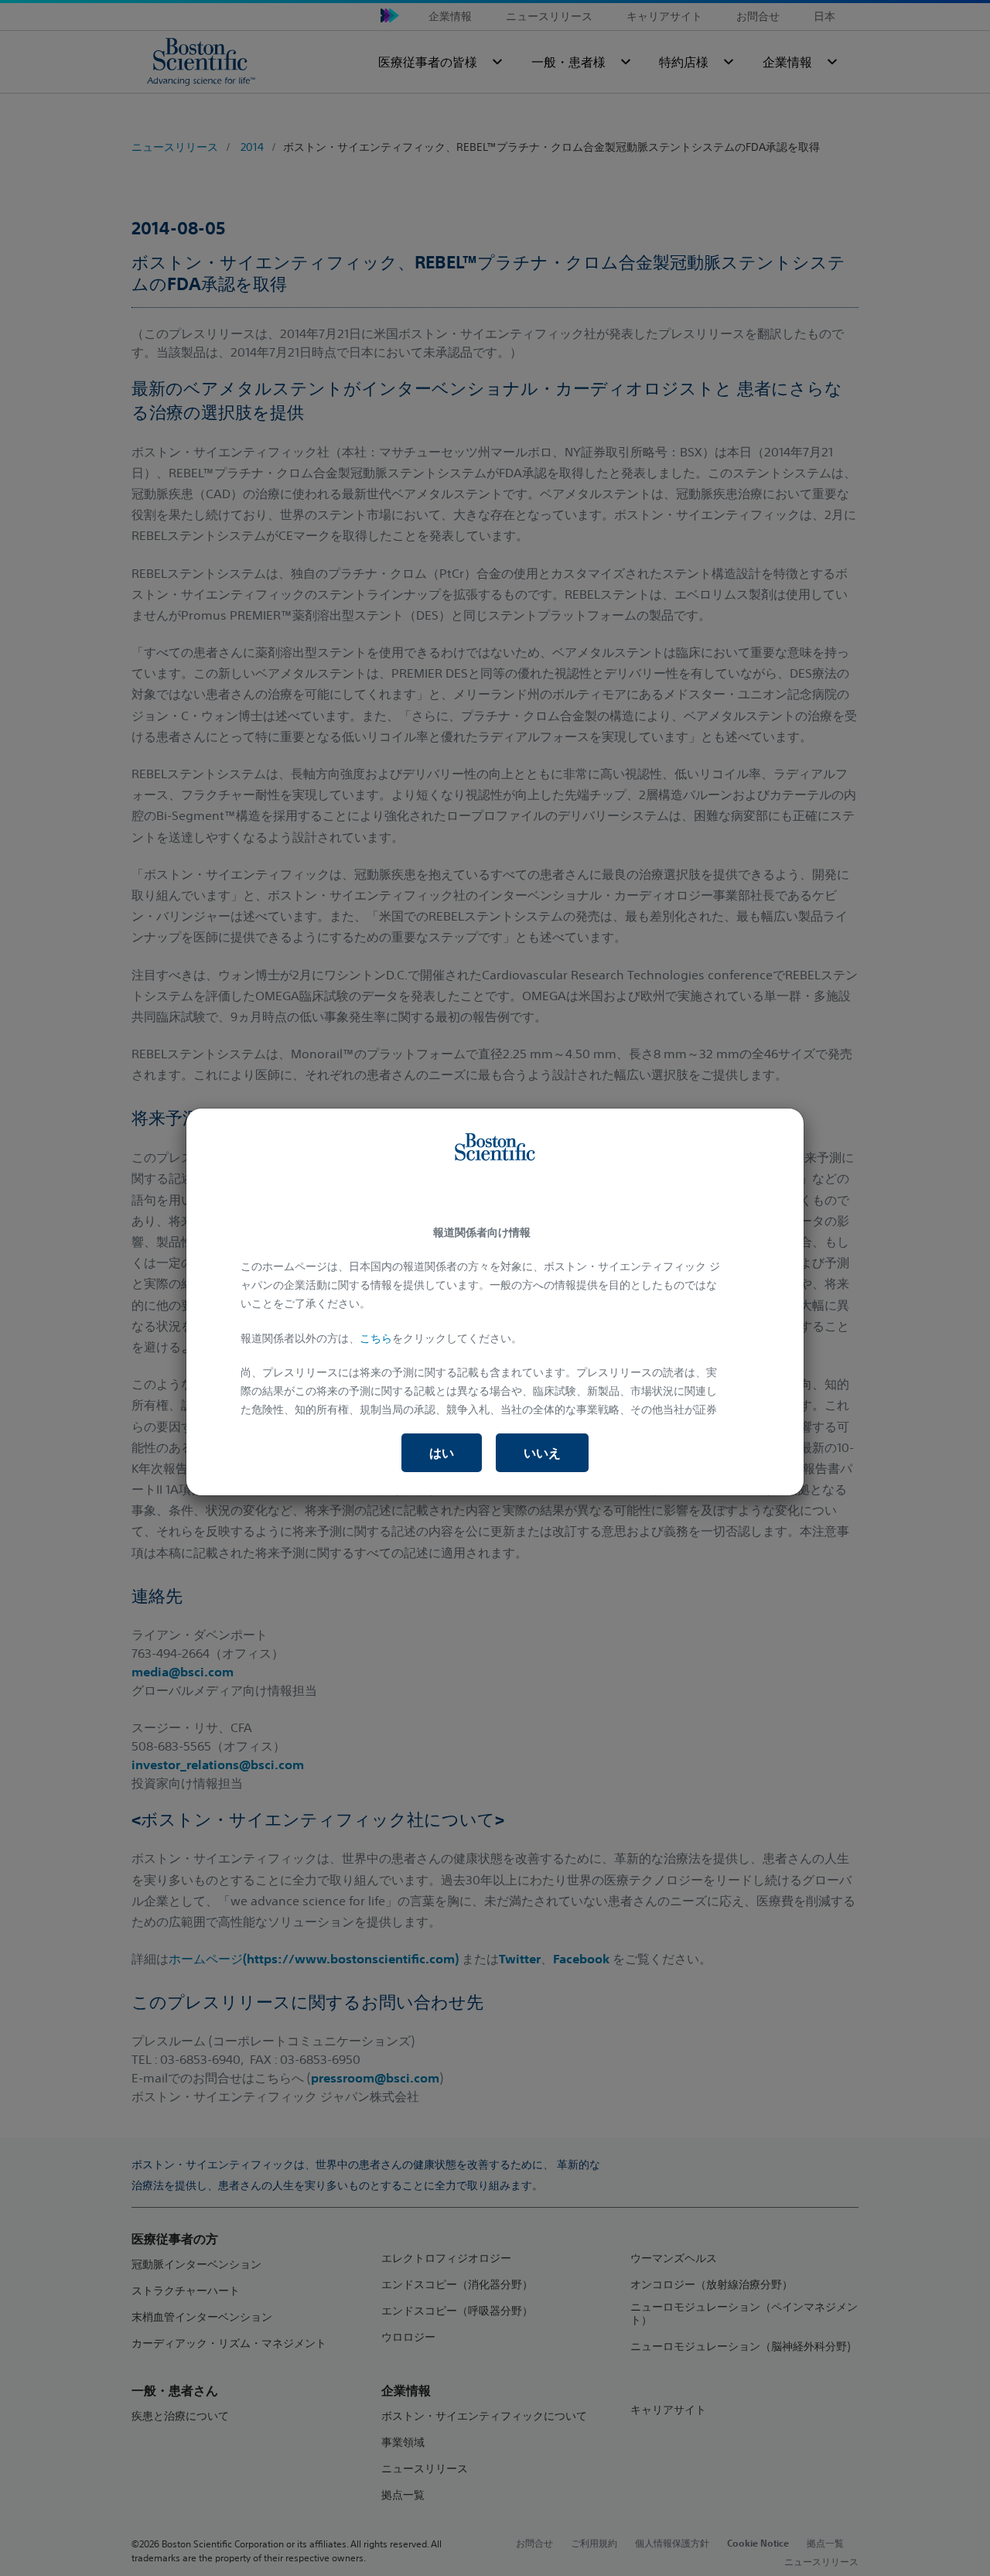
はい (442, 1453)
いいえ (542, 1453)
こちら (376, 1338)
